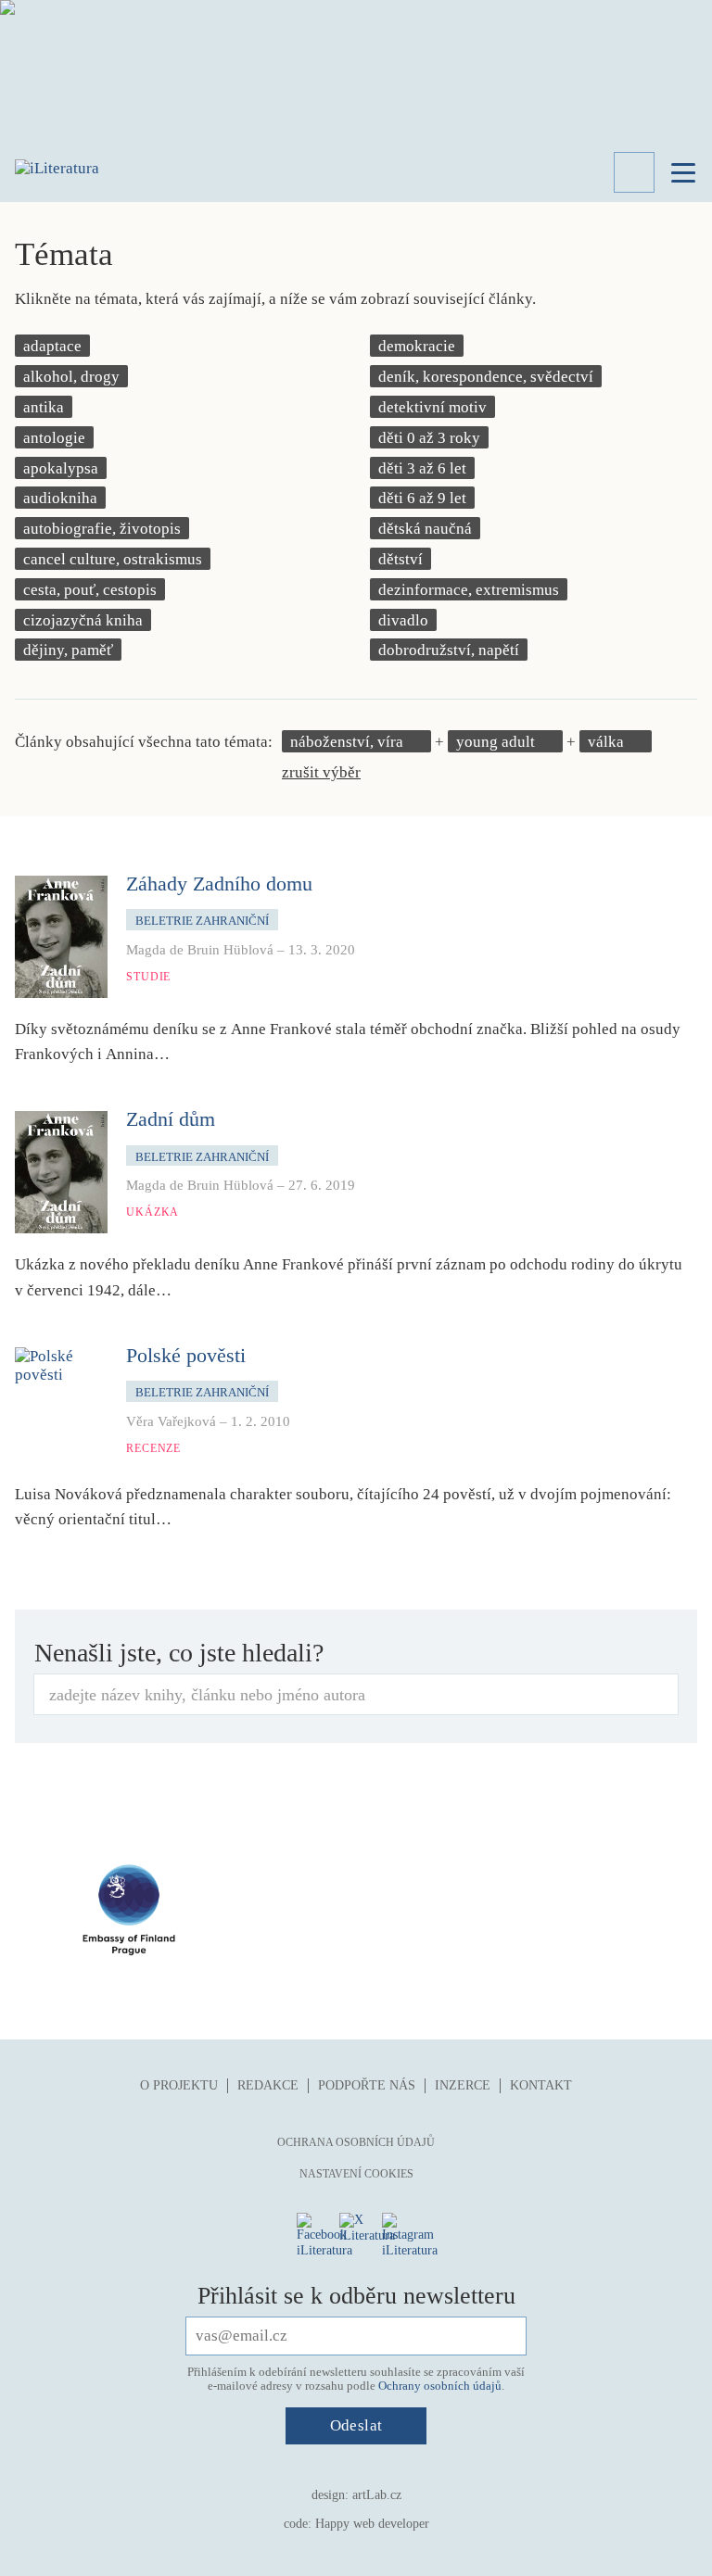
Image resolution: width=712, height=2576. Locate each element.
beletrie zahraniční (202, 921)
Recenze (153, 1448)
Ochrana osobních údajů (356, 2142)
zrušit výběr (321, 772)
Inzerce (463, 2085)
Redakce (268, 2085)
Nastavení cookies (356, 2174)
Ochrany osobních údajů (440, 2386)
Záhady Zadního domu (219, 884)
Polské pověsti (186, 1355)
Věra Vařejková (171, 1421)
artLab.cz (377, 2495)
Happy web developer (372, 2524)
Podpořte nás (367, 2085)
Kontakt (541, 2085)
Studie (148, 977)
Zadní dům (171, 1119)
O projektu (179, 2085)
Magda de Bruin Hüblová (200, 950)
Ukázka (153, 1212)
